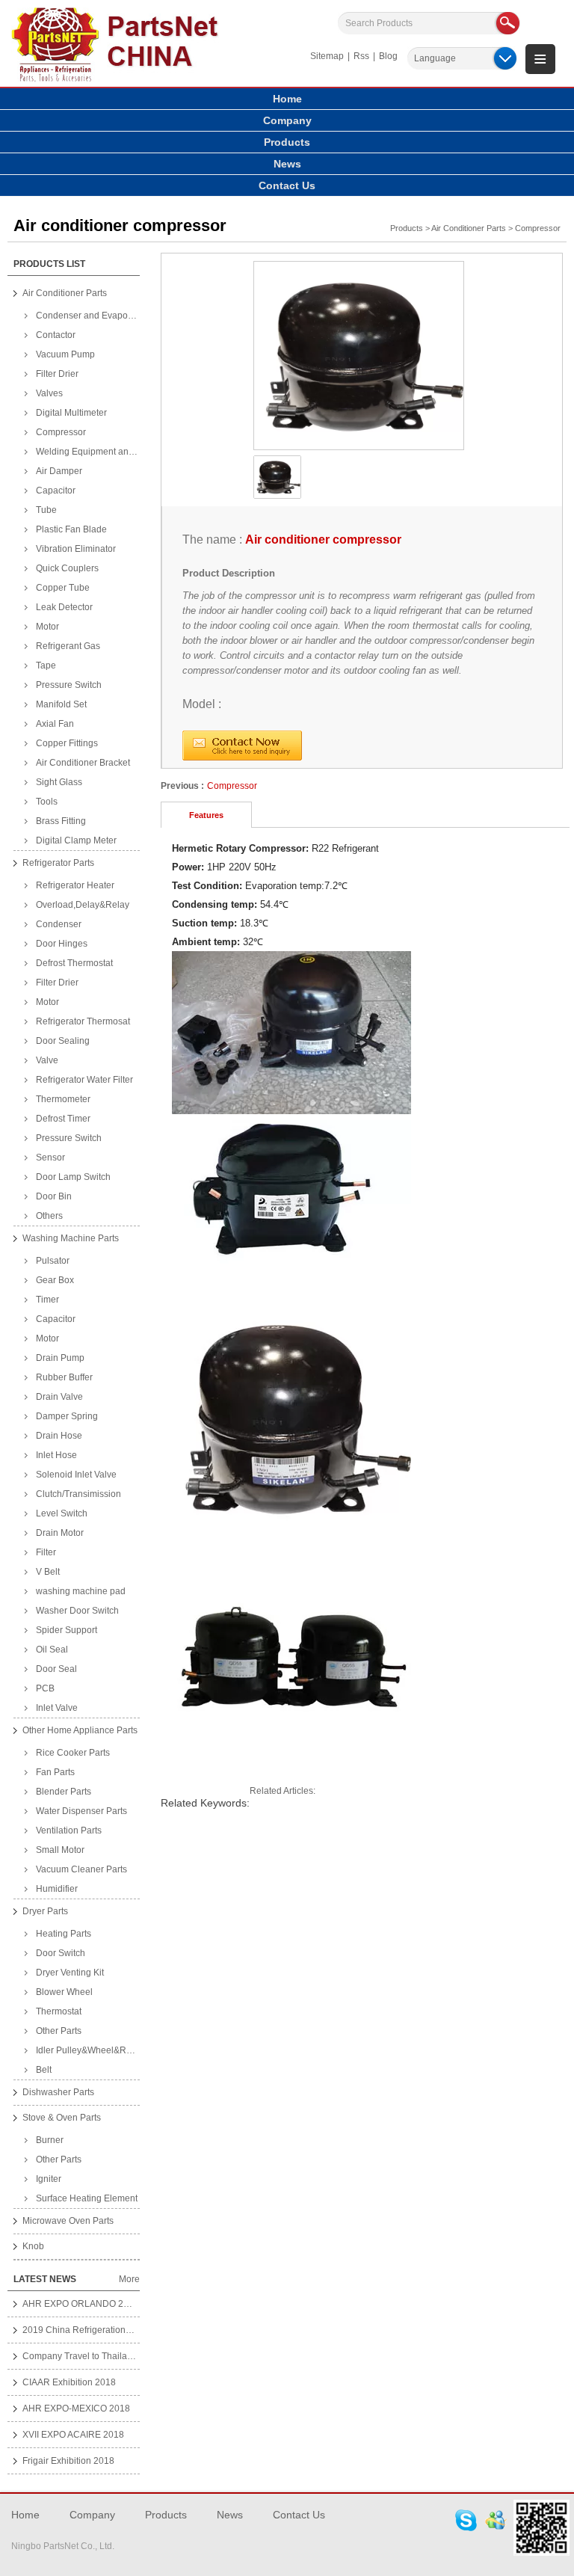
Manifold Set (61, 704)
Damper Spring (67, 1416)
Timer (47, 1300)
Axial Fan (55, 724)
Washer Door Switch (77, 1611)
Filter (46, 1552)
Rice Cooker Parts (73, 1753)
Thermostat (59, 2011)
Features (206, 815)
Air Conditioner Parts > (472, 228)
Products (287, 142)
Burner (50, 2140)
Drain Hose (59, 1436)
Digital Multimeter (71, 413)
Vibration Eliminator (76, 549)
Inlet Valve (57, 1708)
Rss (361, 56)
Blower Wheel (64, 1992)
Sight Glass (59, 782)
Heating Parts (64, 1934)
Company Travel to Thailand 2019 (92, 2356)
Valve (47, 1060)
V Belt (48, 1572)
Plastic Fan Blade (71, 529)
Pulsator (53, 1261)
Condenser (59, 924)
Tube (46, 510)
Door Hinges (62, 944)
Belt (44, 2070)
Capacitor (56, 491)
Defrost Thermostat (74, 963)
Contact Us (287, 185)
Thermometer (63, 1099)
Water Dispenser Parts (81, 1811)
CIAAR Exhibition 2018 (69, 2382)
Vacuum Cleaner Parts (81, 1869)
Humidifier (57, 1889)
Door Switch (61, 1953)
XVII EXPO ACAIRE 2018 (73, 2435)
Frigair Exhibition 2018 (68, 2461)
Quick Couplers (67, 568)
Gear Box (55, 1280)
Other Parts (59, 2031)
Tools (47, 802)
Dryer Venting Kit (70, 1973)
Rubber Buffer (64, 1377)
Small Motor (60, 1850)
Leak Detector (64, 607)
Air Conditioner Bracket (83, 763)
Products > (410, 228)
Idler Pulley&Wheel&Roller (88, 2050)
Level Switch (62, 1513)
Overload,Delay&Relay (83, 905)
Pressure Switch (69, 685)
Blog (388, 56)
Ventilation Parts (69, 1830)
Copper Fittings (67, 743)
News (287, 164)
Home (287, 99)
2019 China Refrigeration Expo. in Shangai (110, 2330)
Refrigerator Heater (75, 885)
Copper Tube (63, 588)
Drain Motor (60, 1533)
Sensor (50, 1158)
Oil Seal (52, 1650)
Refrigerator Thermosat (83, 1021)
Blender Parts (64, 1792)
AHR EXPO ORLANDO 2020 (81, 2304)
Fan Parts (55, 1772)
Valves (49, 393)
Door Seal (56, 1669)
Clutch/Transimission (78, 1494)
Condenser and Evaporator (88, 316)
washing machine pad (81, 1591)
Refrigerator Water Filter (84, 1080)
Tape (46, 665)
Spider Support (67, 1630)
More (129, 2279)
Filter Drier (57, 374)
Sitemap (327, 56)
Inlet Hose (56, 1455)
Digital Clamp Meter (76, 840)
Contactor (56, 335)
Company (287, 120)
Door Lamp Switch (73, 1177)
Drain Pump (60, 1358)
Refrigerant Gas (68, 646)
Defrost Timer (63, 1119)
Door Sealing (63, 1041)
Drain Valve (59, 1397)
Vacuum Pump (65, 354)
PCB (45, 1688)
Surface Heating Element (87, 2198)
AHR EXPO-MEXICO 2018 (76, 2409)
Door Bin (54, 1196)
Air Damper (59, 471)
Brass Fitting (61, 821)
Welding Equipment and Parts (88, 452)
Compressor (538, 228)
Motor (47, 627)
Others (49, 1216)
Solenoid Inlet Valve (76, 1475)
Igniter (49, 2179)
